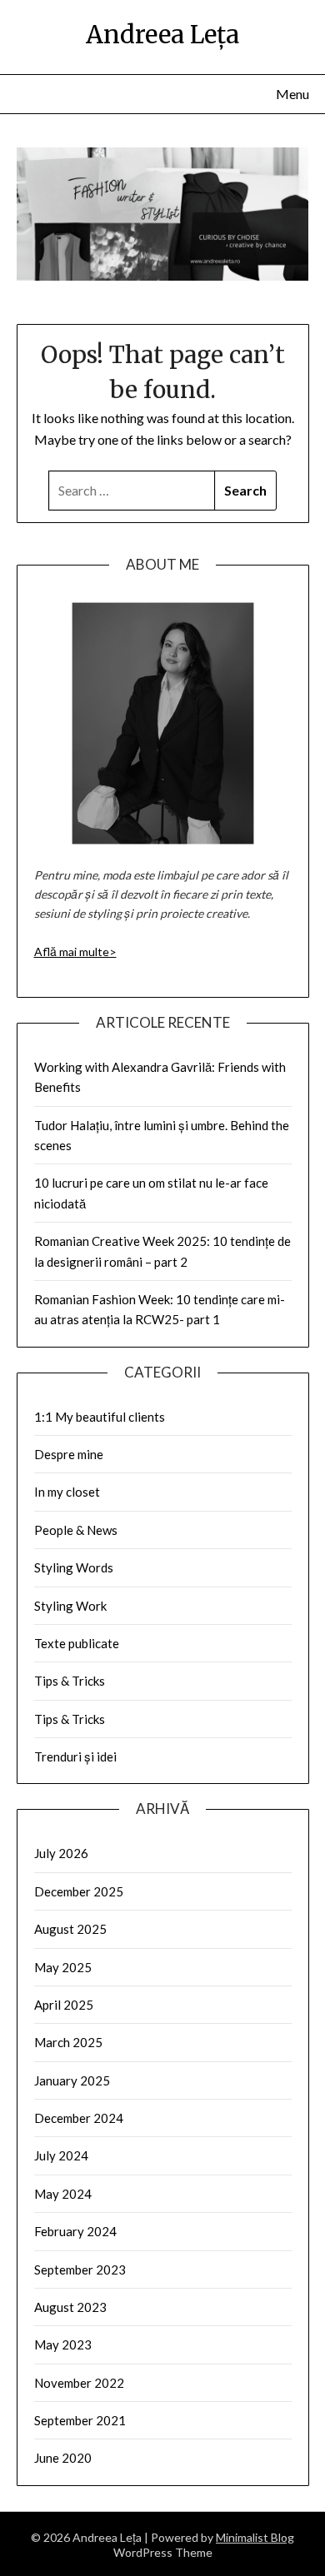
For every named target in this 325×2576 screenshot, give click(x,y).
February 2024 (75, 2231)
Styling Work (70, 1606)
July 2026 (61, 1853)
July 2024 (61, 2155)
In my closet (67, 1492)
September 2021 (80, 2420)
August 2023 (70, 2307)
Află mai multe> (75, 952)
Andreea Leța (162, 35)
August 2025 (70, 1929)
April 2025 (64, 2005)
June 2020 (63, 2458)
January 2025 (72, 2080)
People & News (76, 1530)
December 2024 (79, 2118)
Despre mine (69, 1454)
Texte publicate (77, 1643)
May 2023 (63, 2344)
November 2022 (79, 2383)
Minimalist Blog (255, 2537)
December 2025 (79, 1891)
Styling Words (74, 1567)
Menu (292, 94)
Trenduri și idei (75, 1756)
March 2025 (68, 2042)
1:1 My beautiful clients (100, 1417)
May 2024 (63, 2194)
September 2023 (80, 2270)
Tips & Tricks (70, 1681)
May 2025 (63, 1967)
